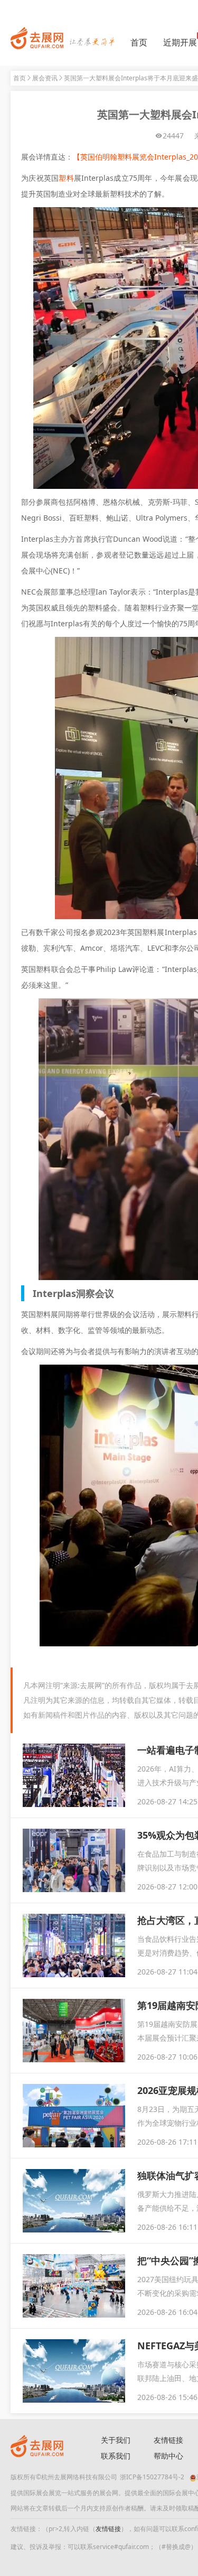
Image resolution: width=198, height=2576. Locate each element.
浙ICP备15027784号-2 (152, 2477)
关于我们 (116, 2440)
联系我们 (116, 2456)
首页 (139, 42)
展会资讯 (45, 78)
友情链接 (108, 2529)
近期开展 (180, 42)
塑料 (66, 178)
